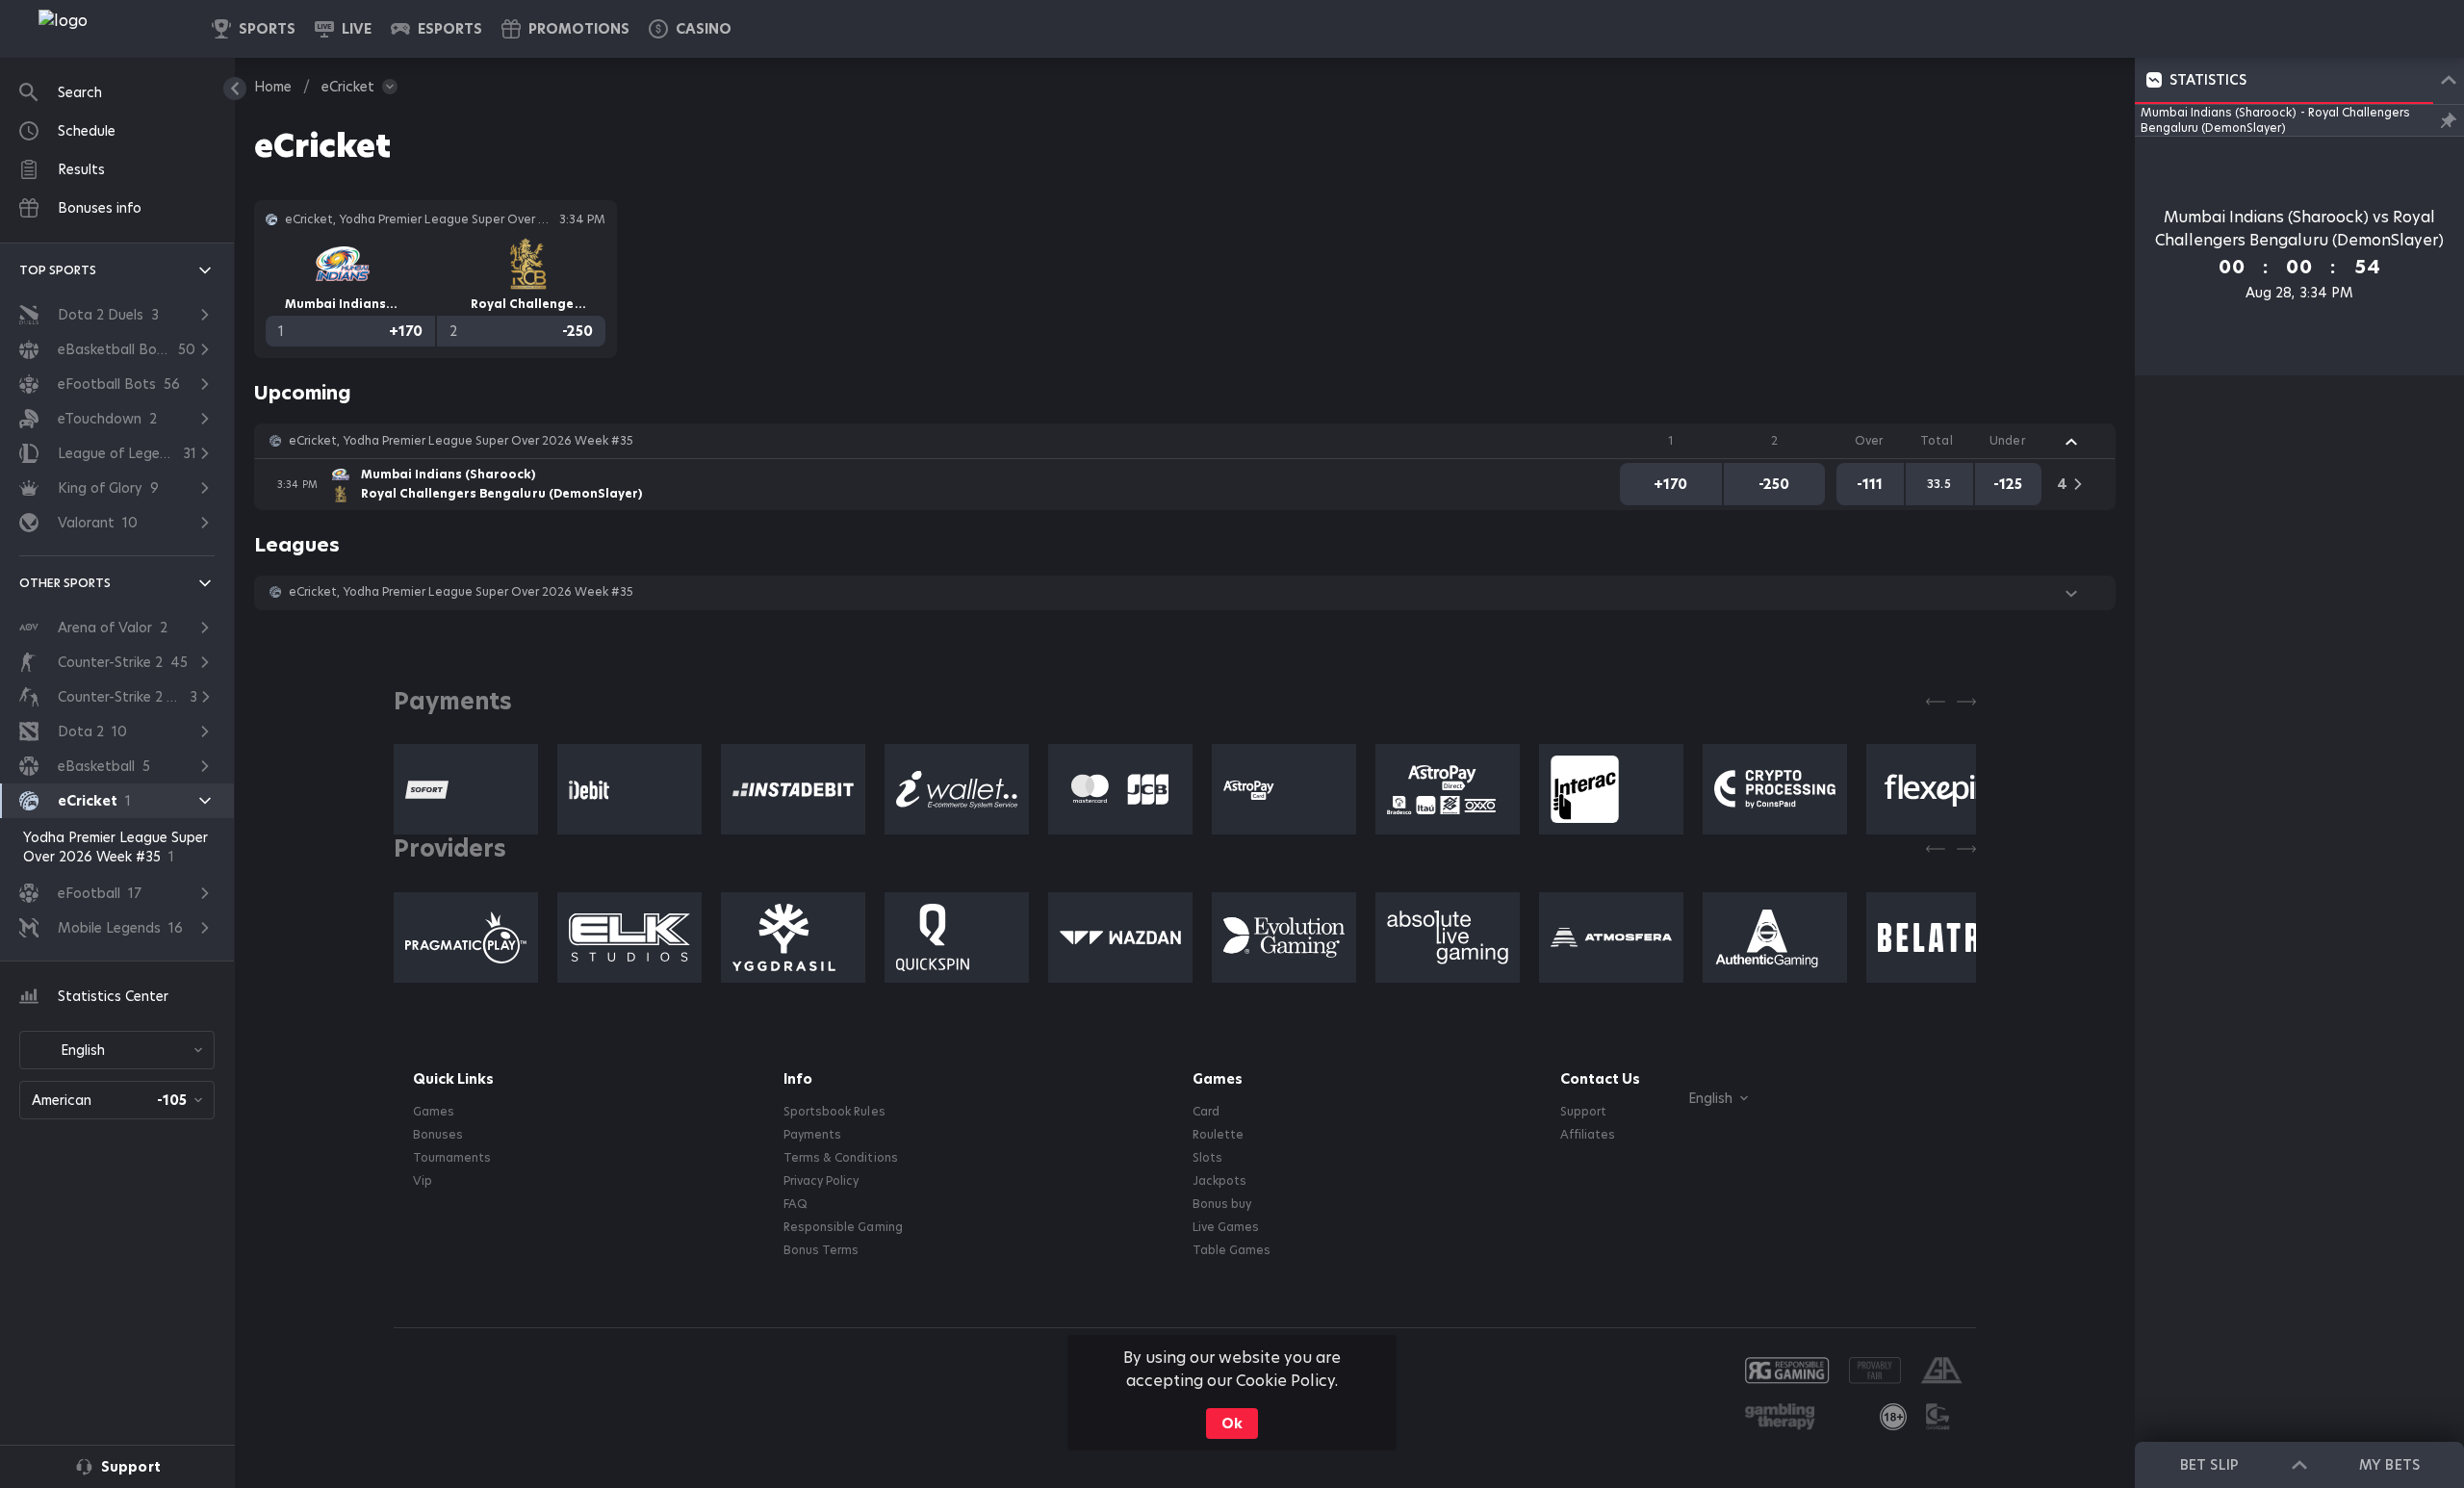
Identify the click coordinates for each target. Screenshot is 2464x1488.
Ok (1232, 1424)
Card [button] (1206, 1112)
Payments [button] (812, 1135)
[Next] (1966, 702)
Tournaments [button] (452, 1158)
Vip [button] (423, 1181)
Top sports (58, 270)
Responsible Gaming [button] (843, 1227)
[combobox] (117, 1050)
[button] (690, 29)
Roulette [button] (1218, 1135)
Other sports (65, 583)
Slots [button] (1207, 1158)
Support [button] (1583, 1112)
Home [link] (273, 87)
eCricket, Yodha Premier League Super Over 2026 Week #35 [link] (461, 441)
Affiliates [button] (1588, 1135)
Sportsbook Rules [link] (834, 1112)
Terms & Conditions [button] (840, 1158)
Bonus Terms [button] (821, 1250)
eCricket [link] (348, 87)
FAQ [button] (796, 1204)
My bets (2389, 1465)
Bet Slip (2209, 1465)
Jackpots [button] (1219, 1181)
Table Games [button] (1232, 1250)
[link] (106, 29)
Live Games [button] (1226, 1227)
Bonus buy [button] (1222, 1204)
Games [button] (434, 1112)
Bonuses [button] (438, 1135)
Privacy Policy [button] (821, 1181)
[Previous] (1936, 702)
